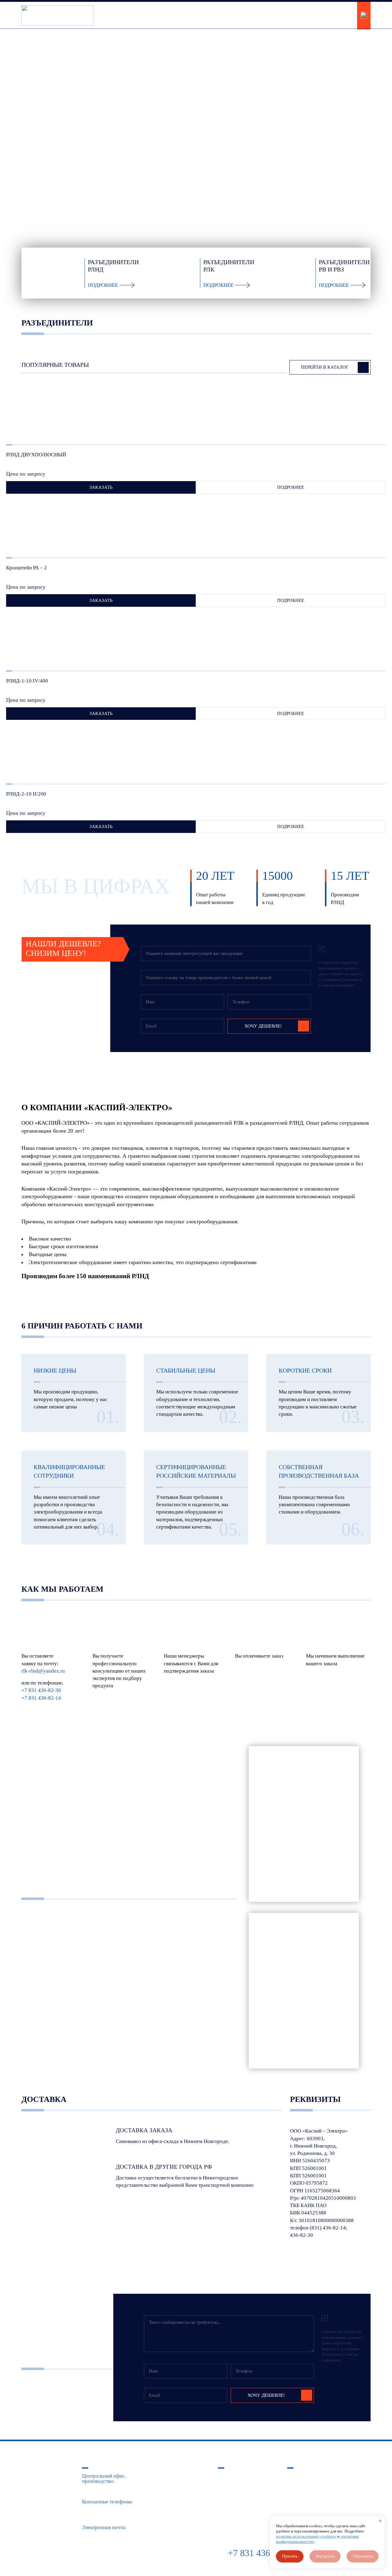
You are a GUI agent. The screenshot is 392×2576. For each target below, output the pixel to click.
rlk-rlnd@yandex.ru (43, 1671)
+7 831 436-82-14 (329, 20)
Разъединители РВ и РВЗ (245, 2496)
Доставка (298, 2486)
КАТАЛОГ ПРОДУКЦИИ (112, 15)
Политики (350, 980)
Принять (290, 2556)
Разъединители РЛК (240, 2486)
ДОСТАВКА (247, 12)
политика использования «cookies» (306, 2536)
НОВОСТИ (212, 12)
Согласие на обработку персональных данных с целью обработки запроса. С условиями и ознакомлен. (341, 974)
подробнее (291, 487)
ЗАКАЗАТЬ (101, 487)
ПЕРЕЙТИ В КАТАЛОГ (61, 151)
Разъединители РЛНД (242, 2476)
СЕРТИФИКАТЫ (170, 12)
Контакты (298, 2496)
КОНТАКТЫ (285, 12)
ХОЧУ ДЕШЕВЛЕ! (263, 1026)
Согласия (326, 985)
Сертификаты (302, 2476)
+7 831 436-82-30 (329, 11)
